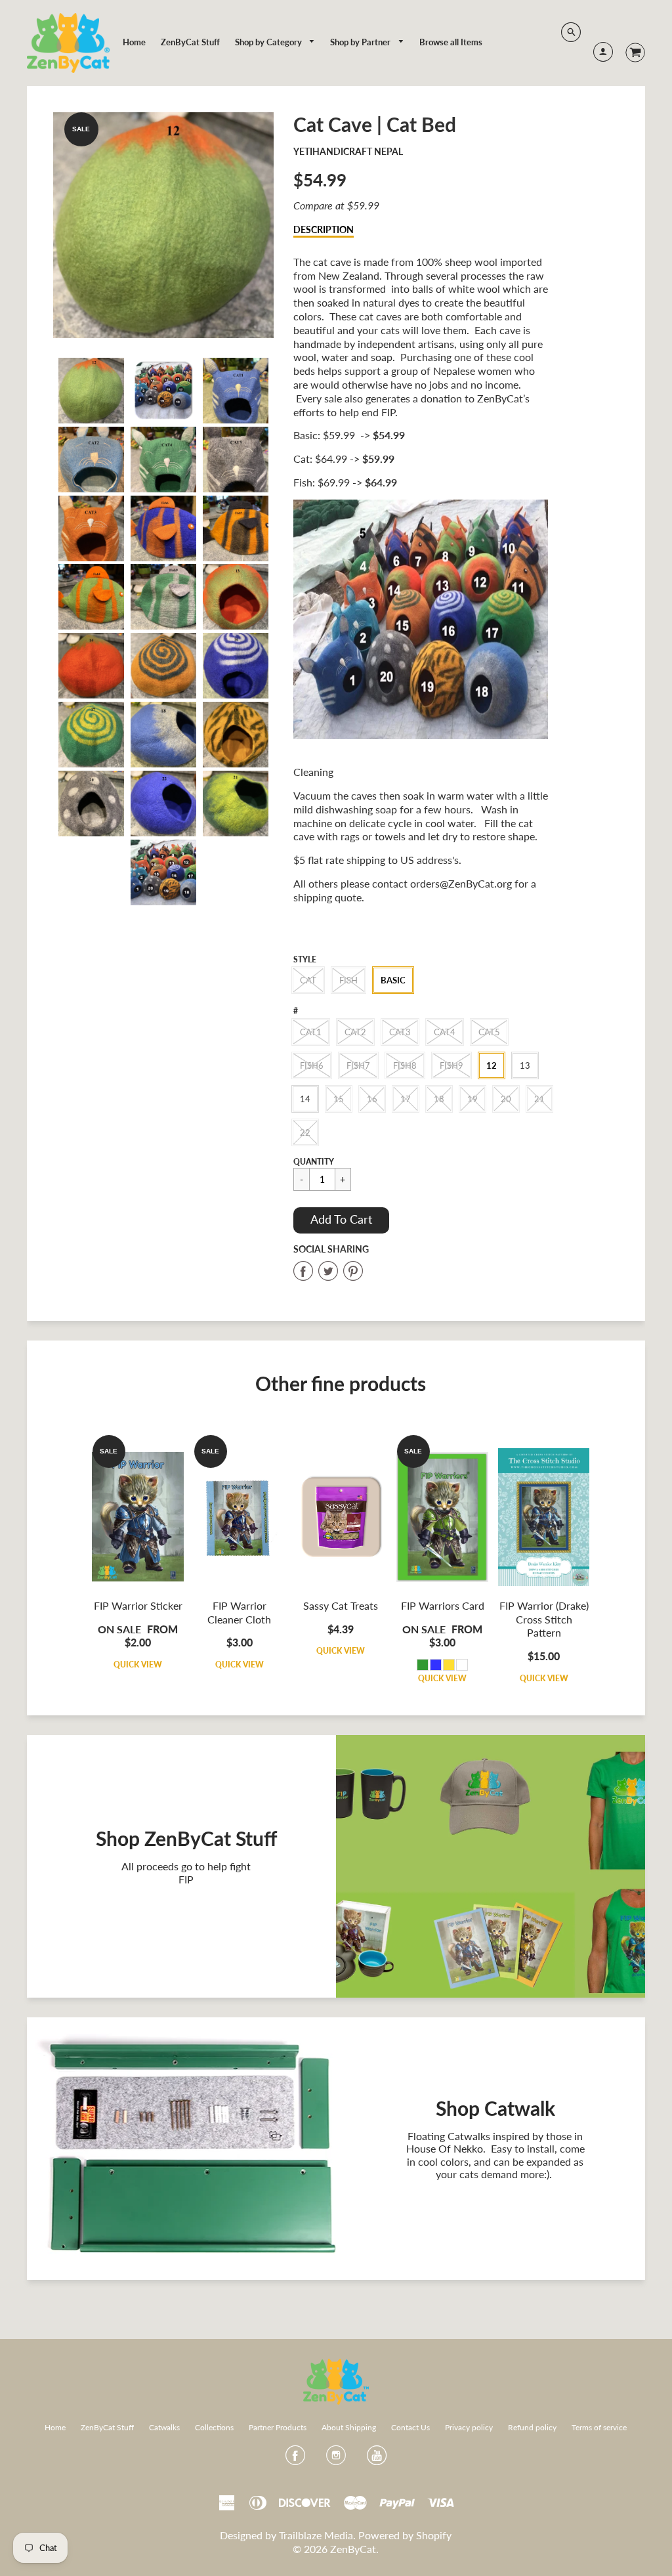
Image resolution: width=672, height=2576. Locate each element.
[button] (341, 1220)
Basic (393, 980)
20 (506, 1099)
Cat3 (400, 1032)
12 (492, 1065)
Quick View (138, 1664)
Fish (348, 980)
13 (525, 1065)
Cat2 (355, 1032)
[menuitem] (134, 42)
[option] (163, 225)
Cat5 (489, 1032)
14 (305, 1099)
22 (305, 1132)
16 (372, 1099)
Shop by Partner (361, 42)
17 (406, 1099)
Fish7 (358, 1065)
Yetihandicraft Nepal (348, 151)
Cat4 (445, 1032)
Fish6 (312, 1065)
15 (339, 1099)
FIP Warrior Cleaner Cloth (239, 1612)
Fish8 (405, 1065)
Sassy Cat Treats (341, 1605)
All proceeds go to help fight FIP (186, 1872)
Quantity (314, 1162)
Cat (308, 980)
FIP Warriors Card (443, 1605)
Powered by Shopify (405, 2535)
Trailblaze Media (316, 2535)
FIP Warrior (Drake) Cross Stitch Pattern (544, 1619)
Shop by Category (269, 42)
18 (439, 1099)
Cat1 (311, 1032)
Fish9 (451, 1065)
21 (539, 1099)
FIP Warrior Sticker (138, 1605)
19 (472, 1099)
